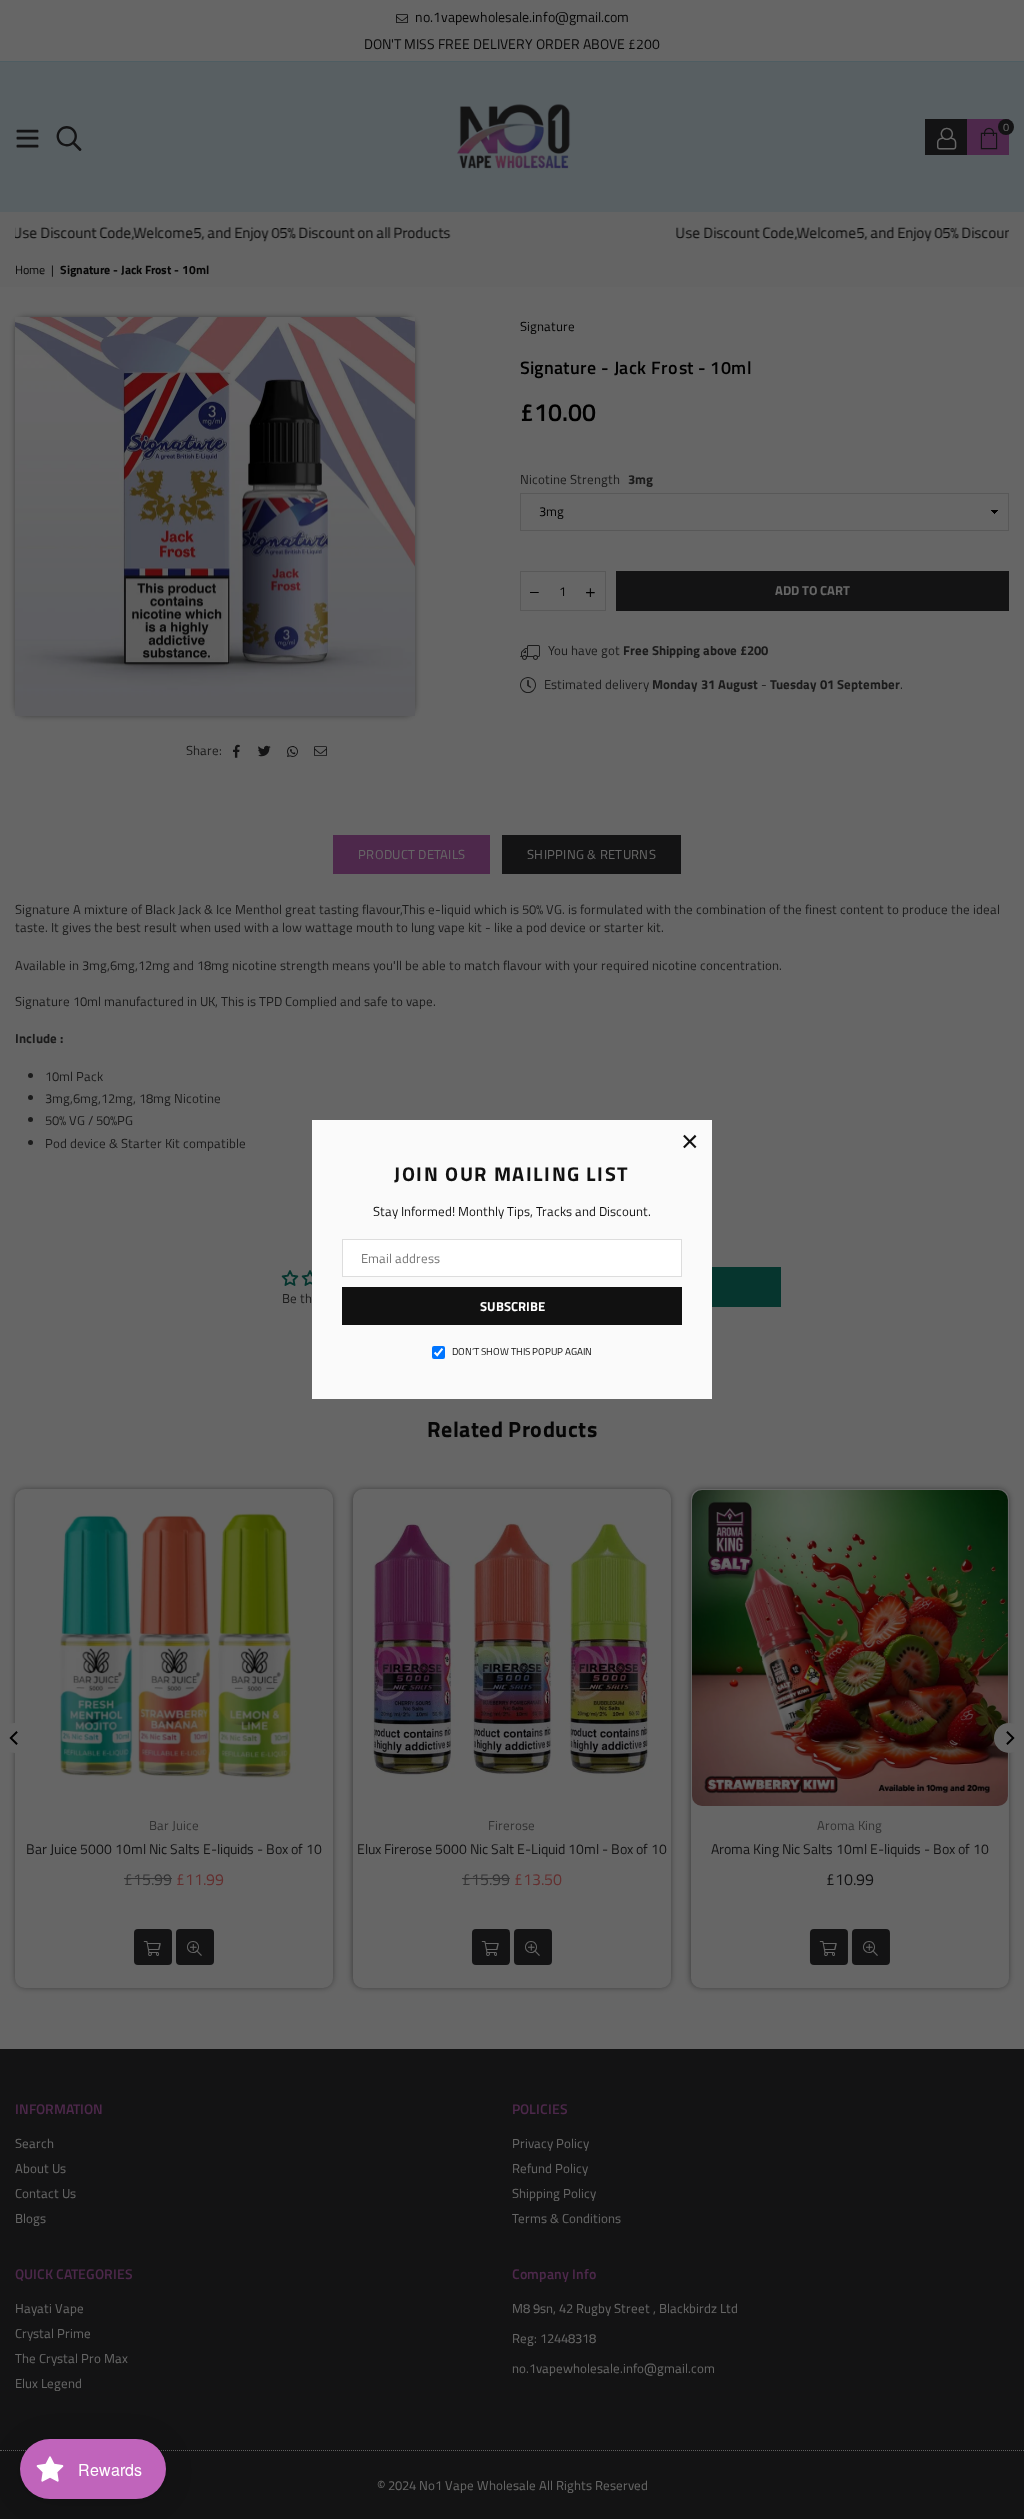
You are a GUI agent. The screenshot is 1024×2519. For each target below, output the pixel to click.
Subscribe (512, 1306)
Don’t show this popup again (522, 1352)
